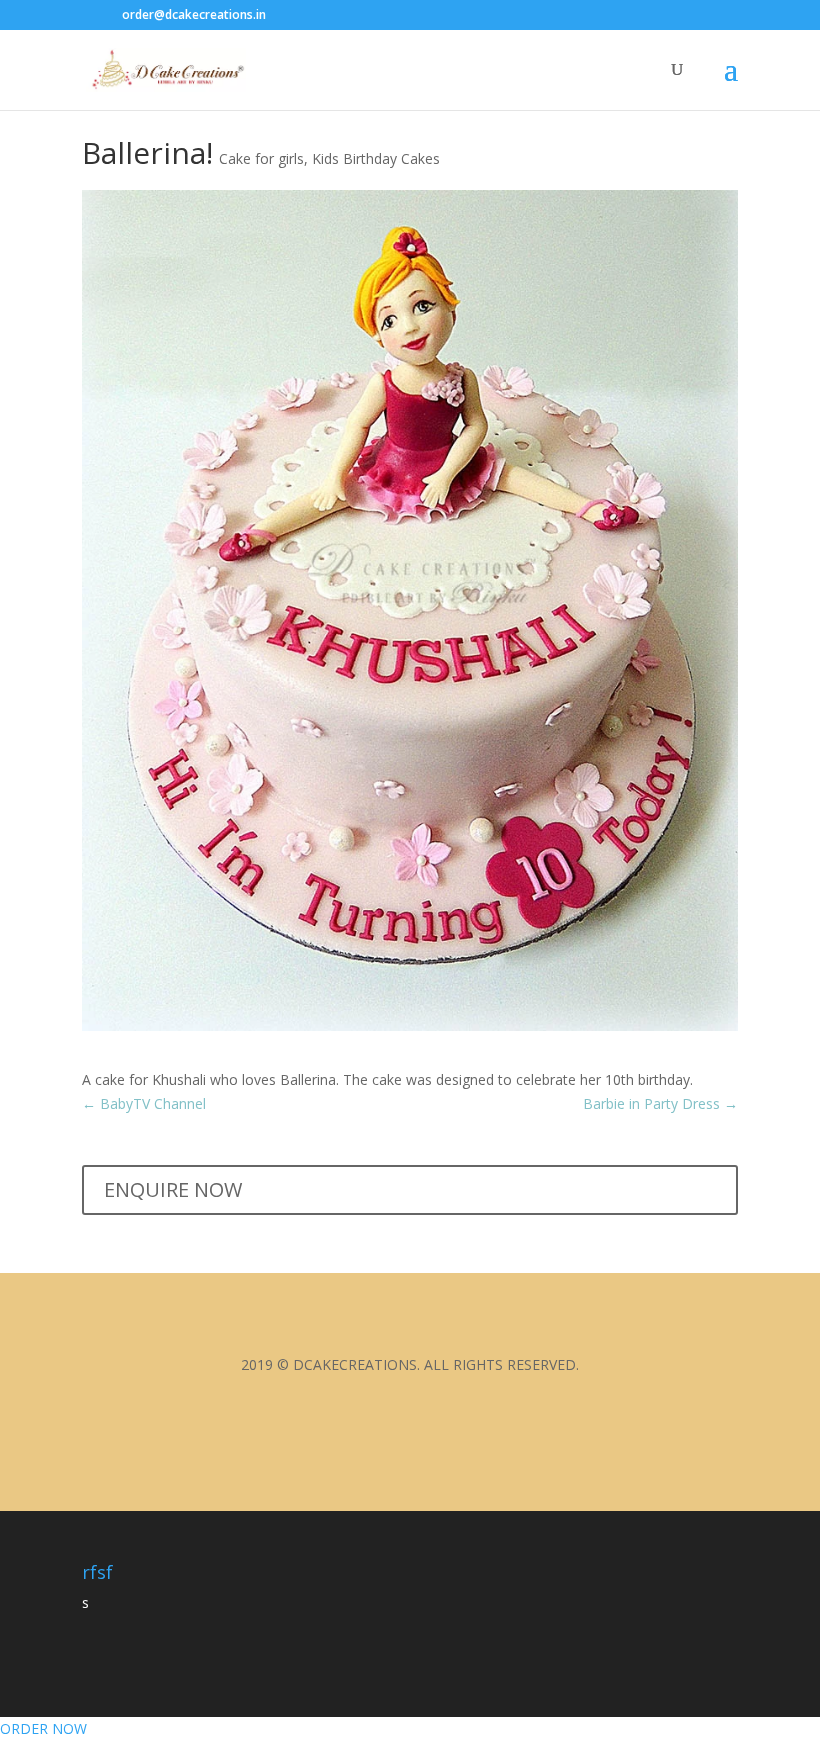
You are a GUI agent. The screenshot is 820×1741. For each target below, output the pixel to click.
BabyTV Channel (144, 1103)
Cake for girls (261, 158)
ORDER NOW (43, 1728)
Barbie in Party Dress (660, 1103)
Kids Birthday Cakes (376, 158)
